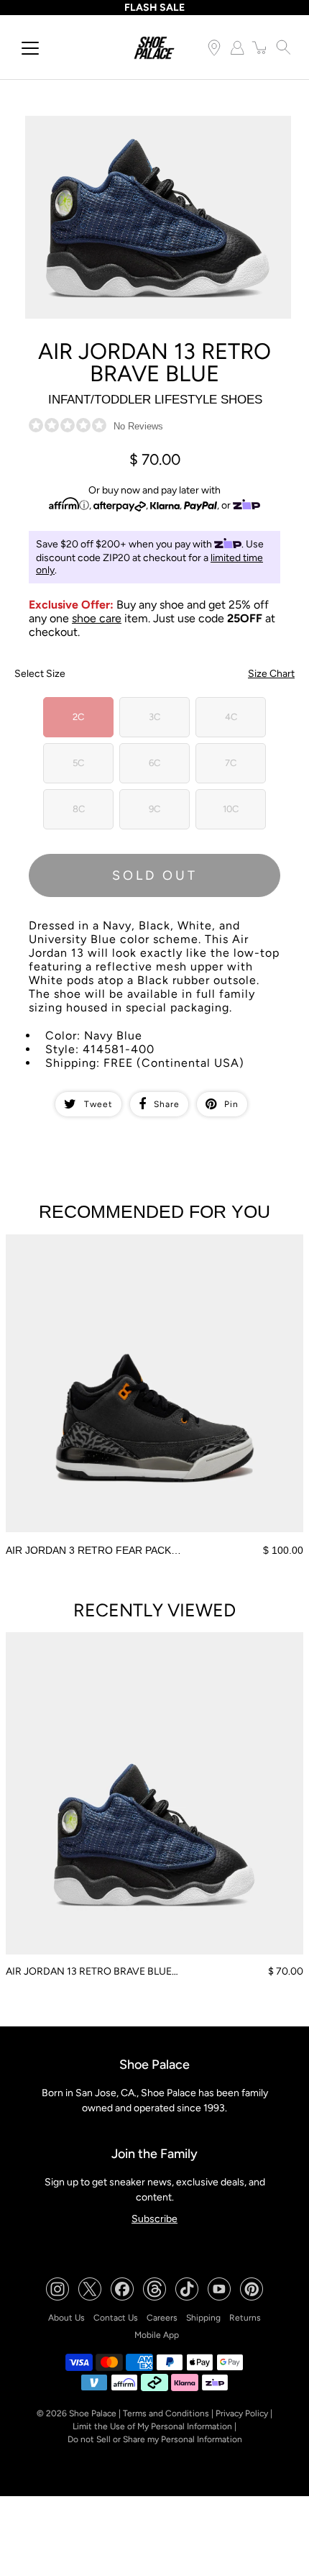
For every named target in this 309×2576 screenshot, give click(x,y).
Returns (245, 2318)
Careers (162, 2318)
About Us (66, 2318)
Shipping (203, 2318)
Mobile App (157, 2335)
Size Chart (271, 674)
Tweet (98, 1104)
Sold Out (155, 875)
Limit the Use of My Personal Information (152, 2426)
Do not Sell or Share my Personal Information (155, 2439)
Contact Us (116, 2318)
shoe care (97, 618)
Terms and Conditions (166, 2413)
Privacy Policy (242, 2413)
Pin (231, 1104)
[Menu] (30, 48)
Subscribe (154, 2219)
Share (167, 1104)
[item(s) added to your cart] (260, 47)
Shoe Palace (93, 2413)
